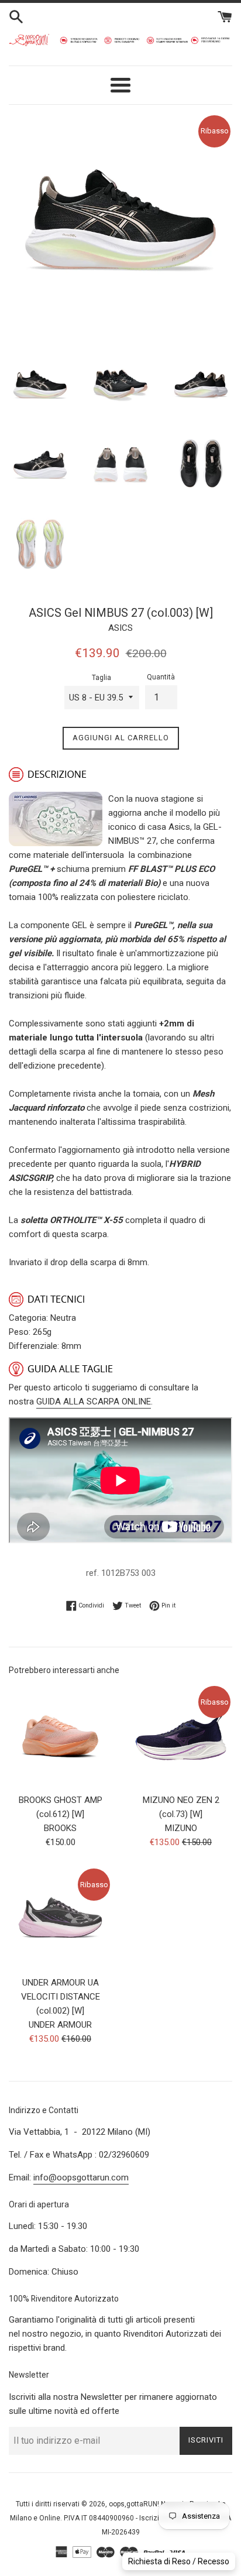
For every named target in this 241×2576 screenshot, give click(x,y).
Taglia (101, 678)
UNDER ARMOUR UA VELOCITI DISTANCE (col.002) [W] (61, 1997)
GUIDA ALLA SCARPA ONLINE (94, 1402)
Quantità (161, 677)
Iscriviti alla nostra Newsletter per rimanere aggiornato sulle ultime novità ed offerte (113, 2404)
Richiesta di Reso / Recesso (179, 2561)
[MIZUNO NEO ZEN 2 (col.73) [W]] (181, 1736)
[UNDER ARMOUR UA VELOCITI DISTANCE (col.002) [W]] (60, 1918)
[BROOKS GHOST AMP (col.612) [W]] (60, 1736)
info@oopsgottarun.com (81, 2177)
